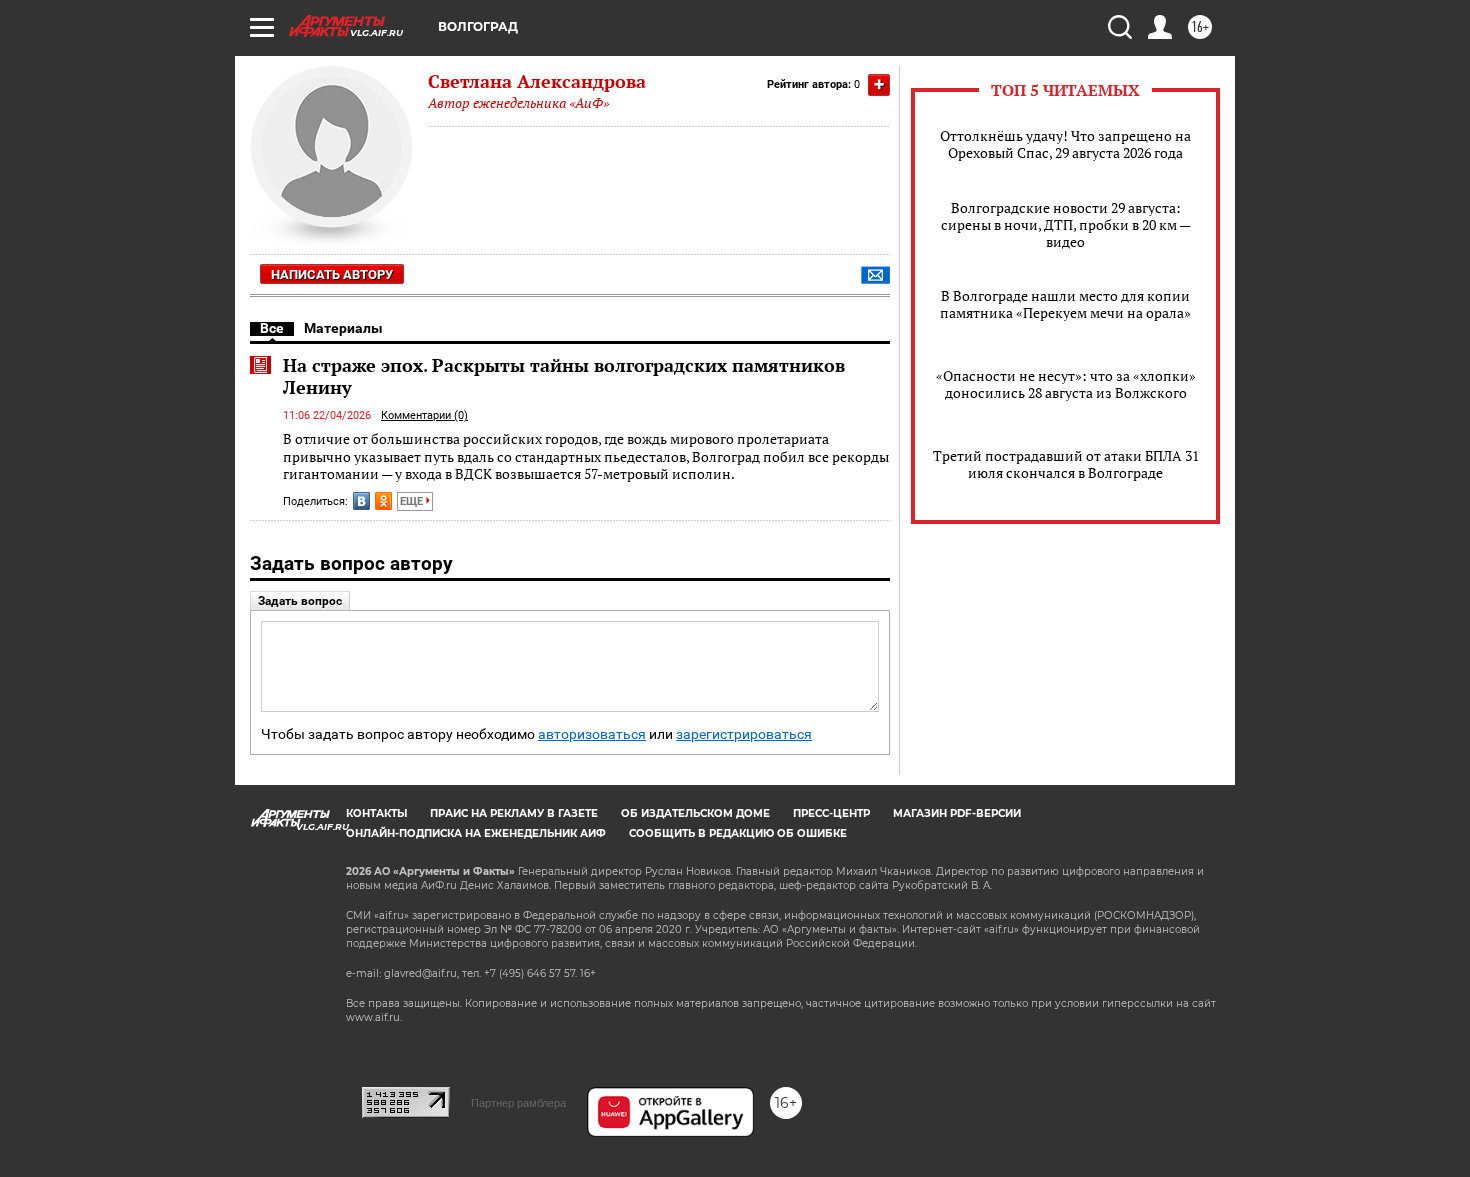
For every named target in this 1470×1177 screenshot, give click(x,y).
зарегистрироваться (744, 734)
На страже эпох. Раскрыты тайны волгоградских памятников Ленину (564, 376)
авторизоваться (592, 734)
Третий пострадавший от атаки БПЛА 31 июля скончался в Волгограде (1066, 464)
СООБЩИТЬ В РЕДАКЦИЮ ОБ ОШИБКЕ (738, 833)
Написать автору (332, 274)
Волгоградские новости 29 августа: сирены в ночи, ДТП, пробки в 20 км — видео (1066, 224)
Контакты (376, 813)
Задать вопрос (300, 601)
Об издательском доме (695, 813)
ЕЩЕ (413, 501)
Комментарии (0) (424, 415)
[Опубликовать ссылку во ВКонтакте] (361, 501)
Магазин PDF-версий (957, 813)
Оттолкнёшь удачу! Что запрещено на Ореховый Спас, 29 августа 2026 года (1065, 144)
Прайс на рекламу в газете (514, 813)
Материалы (343, 328)
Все (272, 328)
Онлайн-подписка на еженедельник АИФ (476, 833)
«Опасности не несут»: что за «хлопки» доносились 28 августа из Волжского (1066, 384)
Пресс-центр (831, 813)
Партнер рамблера (518, 1103)
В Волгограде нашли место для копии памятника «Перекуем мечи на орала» (1065, 304)
